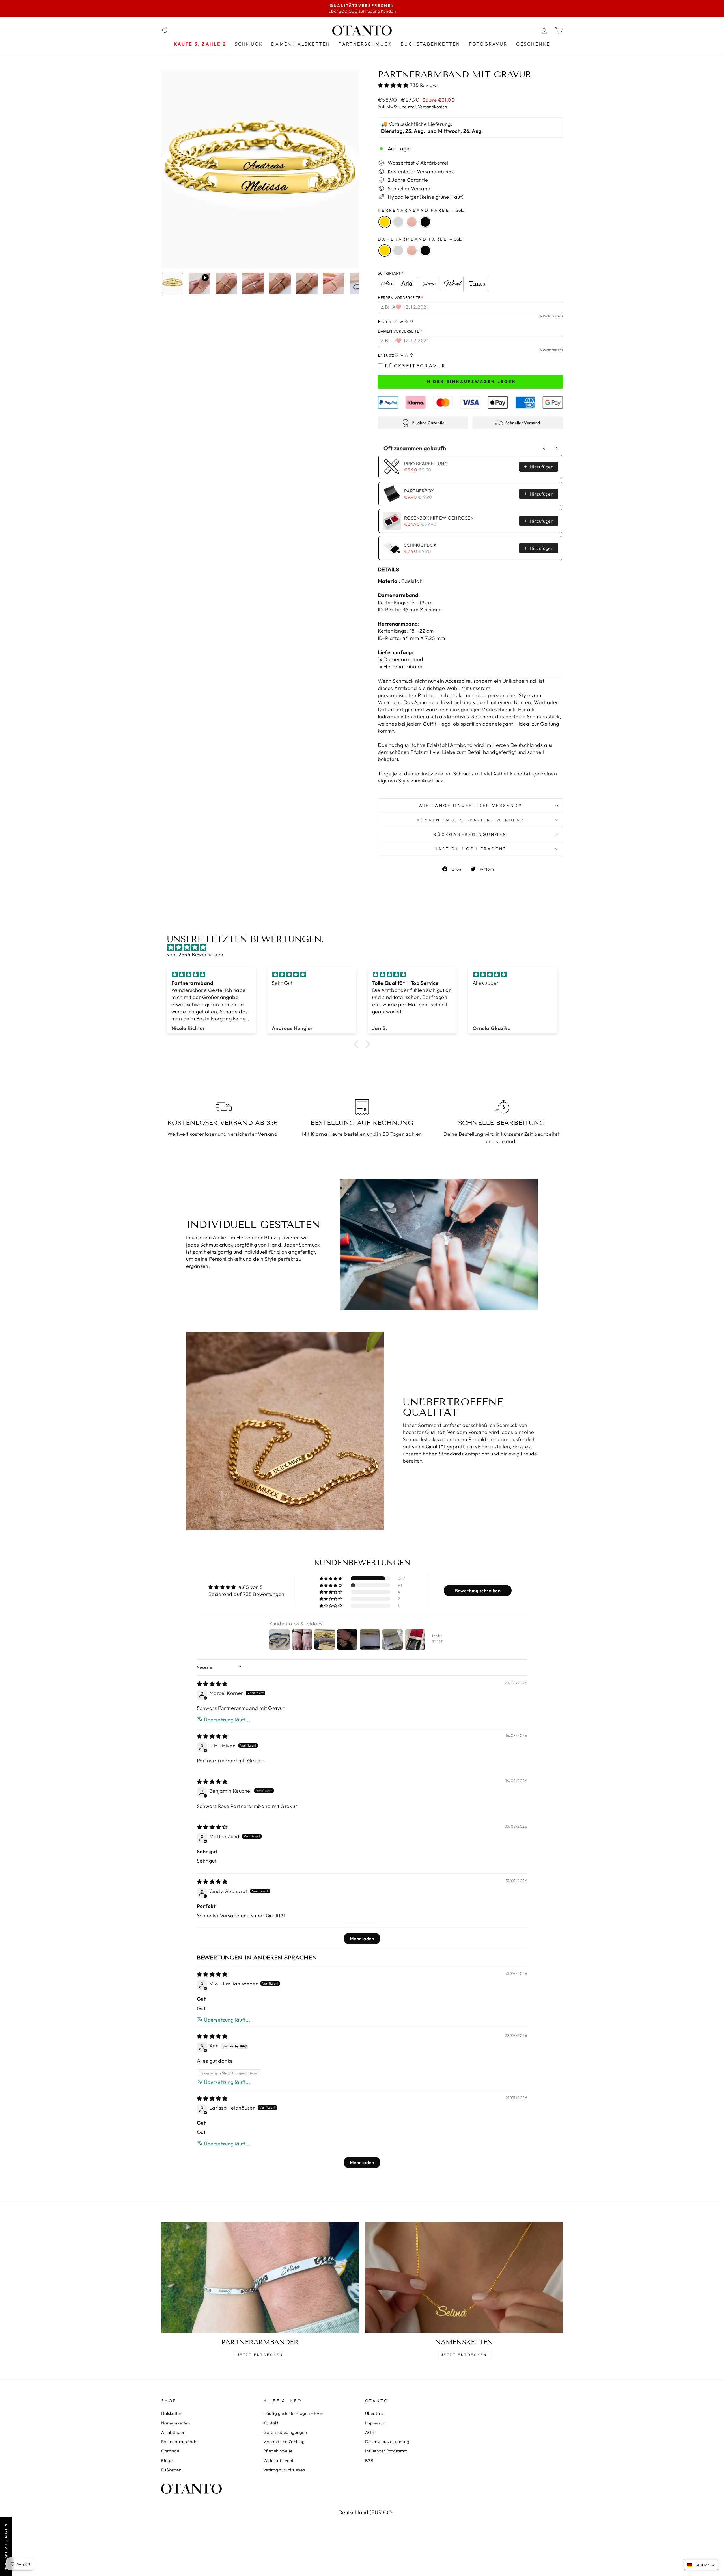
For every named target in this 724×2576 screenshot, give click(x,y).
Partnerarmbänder (180, 2442)
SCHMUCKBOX (420, 545)
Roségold (412, 222)
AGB (370, 2432)
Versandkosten (433, 107)
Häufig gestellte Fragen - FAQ (293, 2413)
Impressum (376, 2423)
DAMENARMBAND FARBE (420, 239)
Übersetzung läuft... (227, 1720)
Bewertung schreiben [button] (478, 1591)
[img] (365, 947)
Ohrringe (170, 2451)
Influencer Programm (386, 2451)
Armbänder (173, 2432)
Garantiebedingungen (285, 2432)
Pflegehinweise (278, 2451)
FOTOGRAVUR (488, 44)
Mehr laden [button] (362, 1939)
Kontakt (271, 2423)
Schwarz (425, 222)
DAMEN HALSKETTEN (301, 44)
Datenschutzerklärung (387, 2442)
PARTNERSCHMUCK (365, 44)
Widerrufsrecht (278, 2461)
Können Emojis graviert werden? (470, 820)
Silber (398, 222)
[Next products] (557, 448)
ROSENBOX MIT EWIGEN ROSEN (439, 518)
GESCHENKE (533, 44)
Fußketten (171, 2470)
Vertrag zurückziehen (284, 2470)
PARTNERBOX (419, 491)
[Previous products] (544, 448)
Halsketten (172, 2413)
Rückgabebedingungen (470, 834)
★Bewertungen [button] (6, 2546)
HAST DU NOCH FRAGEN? (470, 849)
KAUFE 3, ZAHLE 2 (200, 44)
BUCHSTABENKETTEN (430, 44)
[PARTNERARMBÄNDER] (260, 2278)
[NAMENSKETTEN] (464, 2278)
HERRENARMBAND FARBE (421, 210)
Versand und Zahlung (284, 2442)
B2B (369, 2461)
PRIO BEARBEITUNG (426, 464)
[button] (394, 85)
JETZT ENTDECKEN (260, 2355)
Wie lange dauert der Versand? (470, 806)
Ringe (167, 2461)
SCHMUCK (249, 44)
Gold (385, 222)
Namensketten (175, 2423)
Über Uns (374, 2413)
